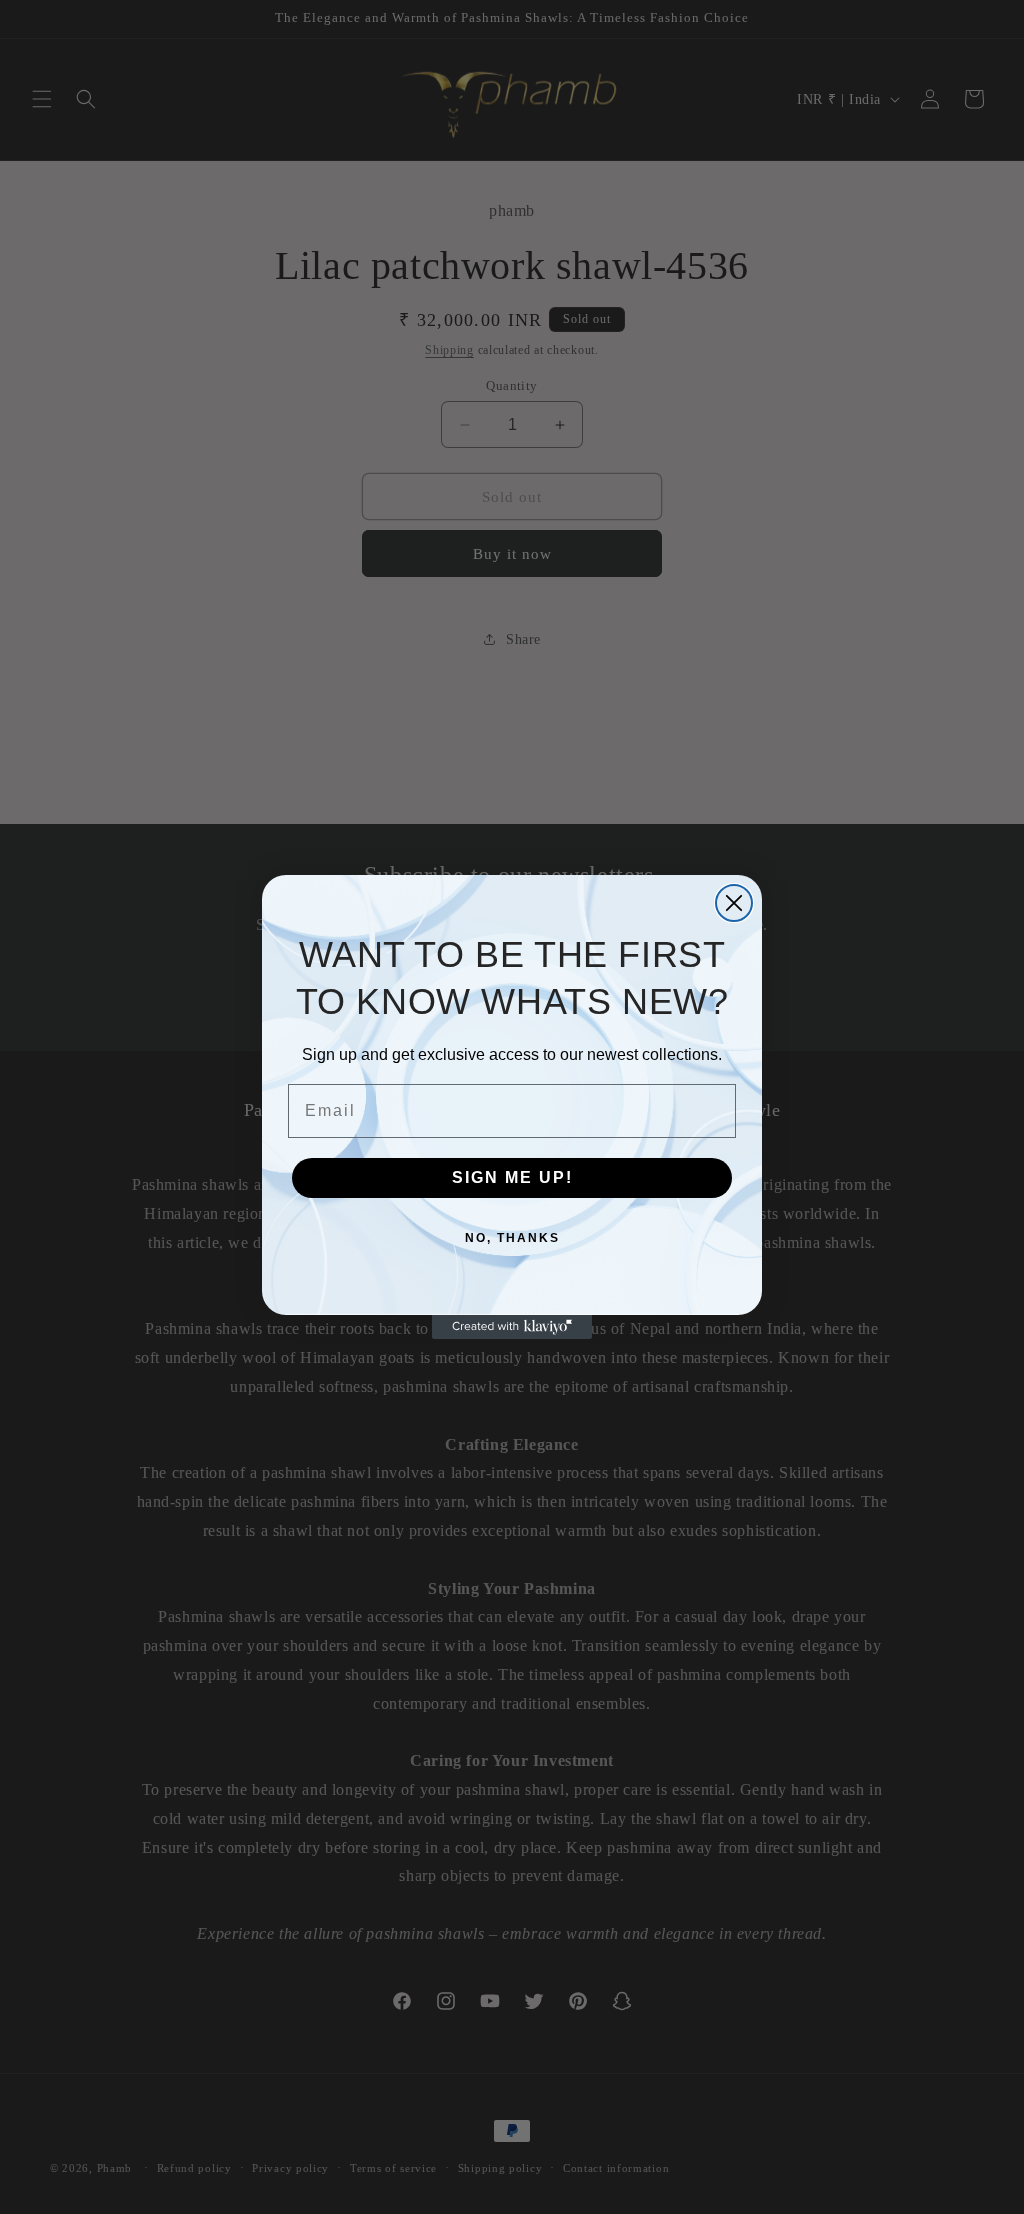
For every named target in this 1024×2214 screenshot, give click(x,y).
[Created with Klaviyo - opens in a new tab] (512, 1327)
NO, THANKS (512, 1238)
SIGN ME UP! (512, 1177)
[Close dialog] (734, 903)
